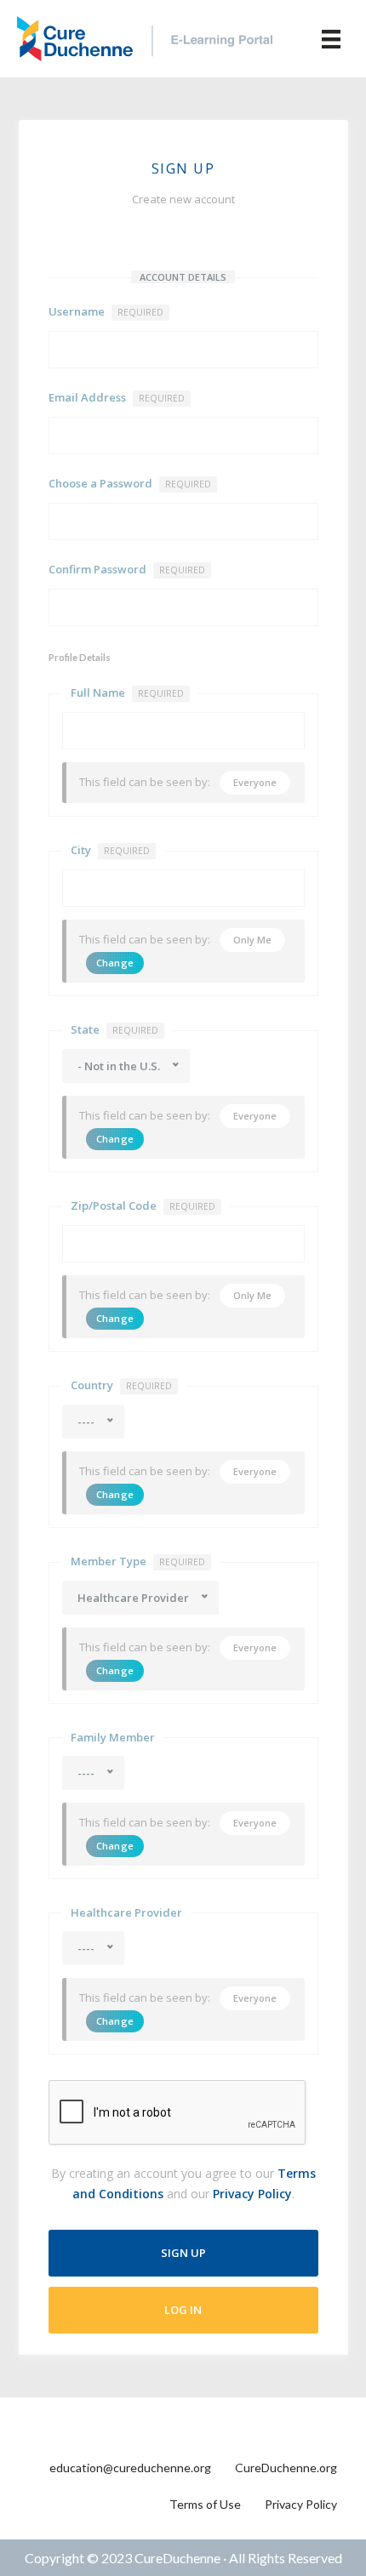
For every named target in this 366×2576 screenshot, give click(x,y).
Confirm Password (127, 569)
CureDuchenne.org (286, 2468)
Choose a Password (130, 483)
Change (115, 963)
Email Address (117, 397)
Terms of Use (205, 2504)
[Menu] (331, 39)
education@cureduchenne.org (130, 2468)
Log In (183, 2310)
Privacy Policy (252, 2194)
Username (106, 311)
